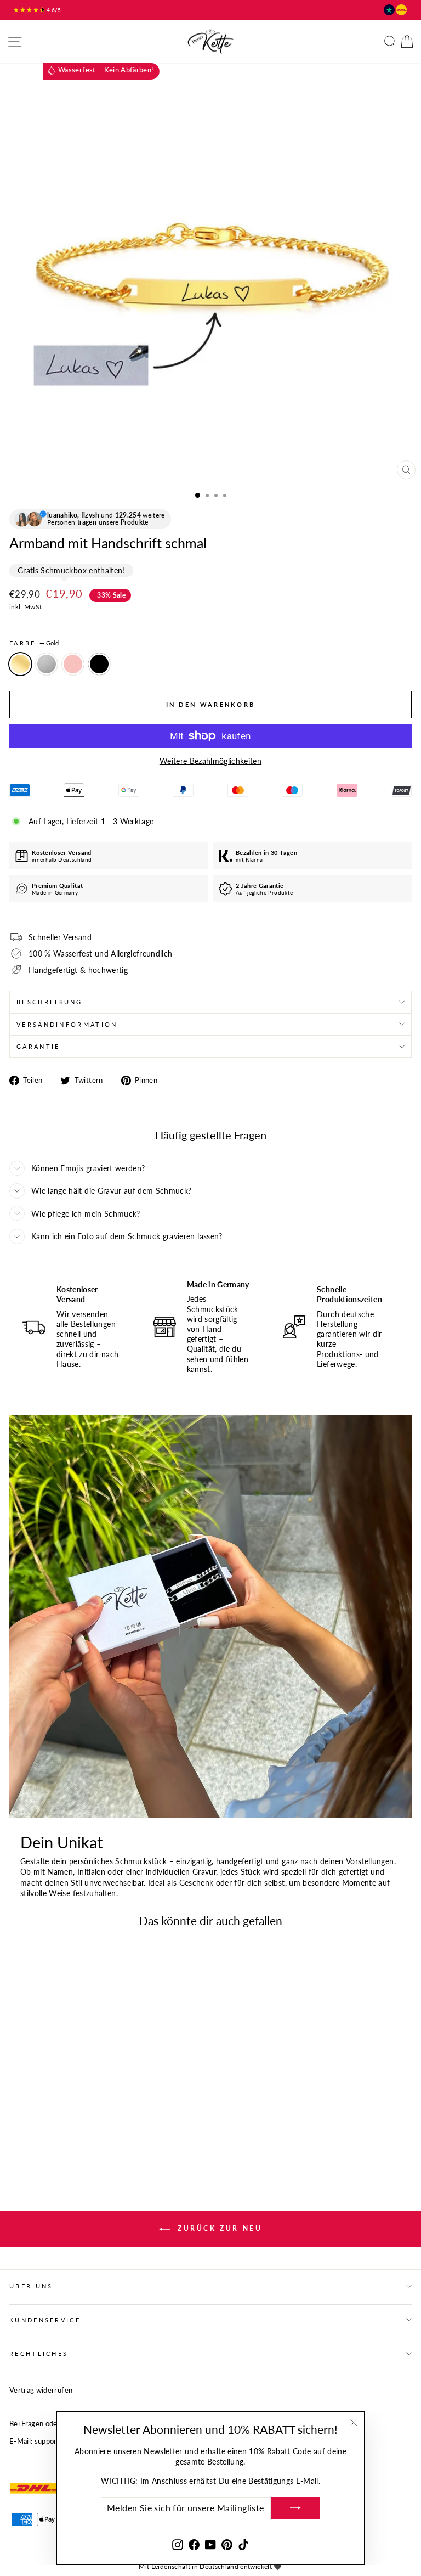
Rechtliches (39, 2353)
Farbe (34, 643)
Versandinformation (67, 1024)
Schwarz (99, 664)
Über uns (31, 2286)
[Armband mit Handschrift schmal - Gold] (16, 2132)
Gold (20, 664)
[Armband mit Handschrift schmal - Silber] (28, 2132)
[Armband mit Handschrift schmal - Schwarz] (53, 2132)
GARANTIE (38, 1046)
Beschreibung (50, 1002)
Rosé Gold (73, 664)
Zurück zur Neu (218, 2228)
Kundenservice (45, 2320)
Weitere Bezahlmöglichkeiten (210, 761)
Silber (47, 664)
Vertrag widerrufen (41, 2390)
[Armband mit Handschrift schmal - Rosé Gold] (41, 2132)
